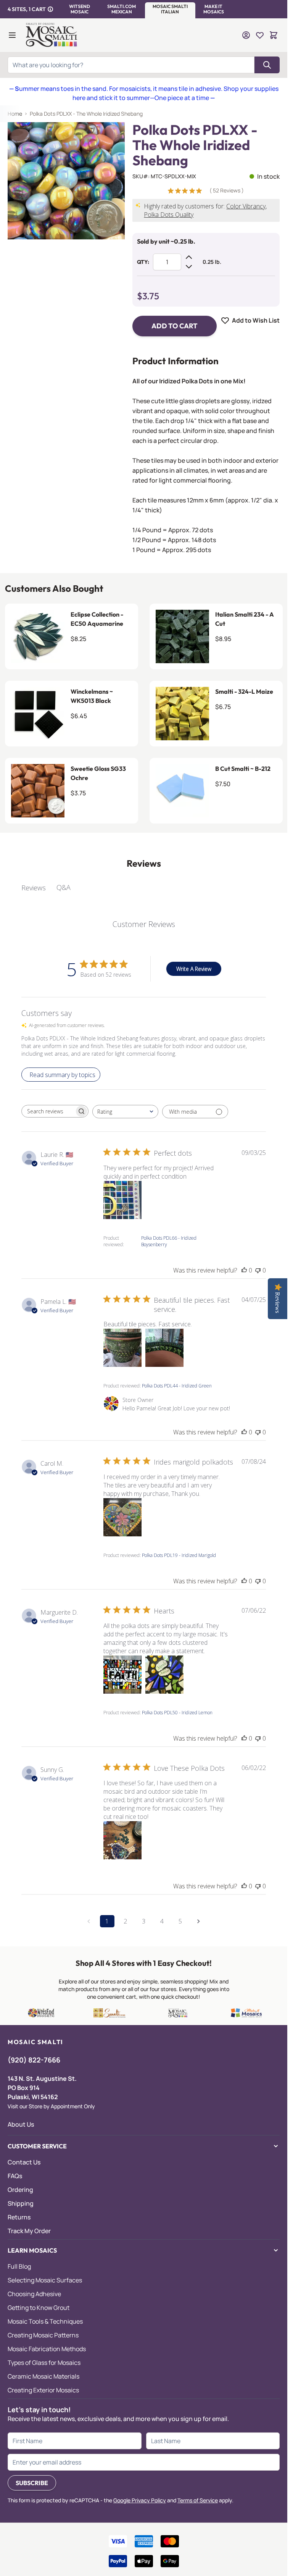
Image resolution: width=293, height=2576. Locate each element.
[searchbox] (48, 1111)
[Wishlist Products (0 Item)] (260, 35)
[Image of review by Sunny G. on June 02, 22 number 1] (122, 1840)
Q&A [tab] (64, 887)
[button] (80, 9)
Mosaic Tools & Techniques (45, 2321)
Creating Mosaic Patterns (43, 2335)
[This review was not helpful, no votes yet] (258, 1270)
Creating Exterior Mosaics (43, 2390)
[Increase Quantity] (189, 257)
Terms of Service (198, 2500)
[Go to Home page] (52, 35)
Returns (19, 2217)
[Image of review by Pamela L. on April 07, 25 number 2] (164, 1348)
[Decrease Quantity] (189, 266)
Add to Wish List (256, 320)
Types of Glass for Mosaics (44, 2363)
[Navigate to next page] (199, 1921)
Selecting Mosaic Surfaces (45, 2280)
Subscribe (32, 2483)
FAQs (15, 2176)
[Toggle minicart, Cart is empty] (274, 35)
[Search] (267, 65)
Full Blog (19, 2266)
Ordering (20, 2190)
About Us (21, 2124)
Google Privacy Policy (140, 2500)
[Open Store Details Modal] (50, 9)
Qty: (143, 262)
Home (15, 114)
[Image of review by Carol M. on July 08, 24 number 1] (122, 1517)
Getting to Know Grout (39, 2308)
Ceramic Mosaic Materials (43, 2376)
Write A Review (194, 969)
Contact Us (24, 2162)
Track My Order (29, 2231)
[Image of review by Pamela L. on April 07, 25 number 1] (122, 1348)
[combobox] (125, 1112)
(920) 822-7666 (34, 2060)
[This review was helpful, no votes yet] (244, 1270)
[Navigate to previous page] (89, 1921)
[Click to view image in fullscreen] (66, 181)
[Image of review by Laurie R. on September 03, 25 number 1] (122, 1200)
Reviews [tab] (34, 888)
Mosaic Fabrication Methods (47, 2349)
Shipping (21, 2203)
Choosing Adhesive (34, 2294)
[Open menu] (12, 35)
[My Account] (246, 35)
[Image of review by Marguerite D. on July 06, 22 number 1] (122, 1675)
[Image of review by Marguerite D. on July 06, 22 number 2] (164, 1675)
